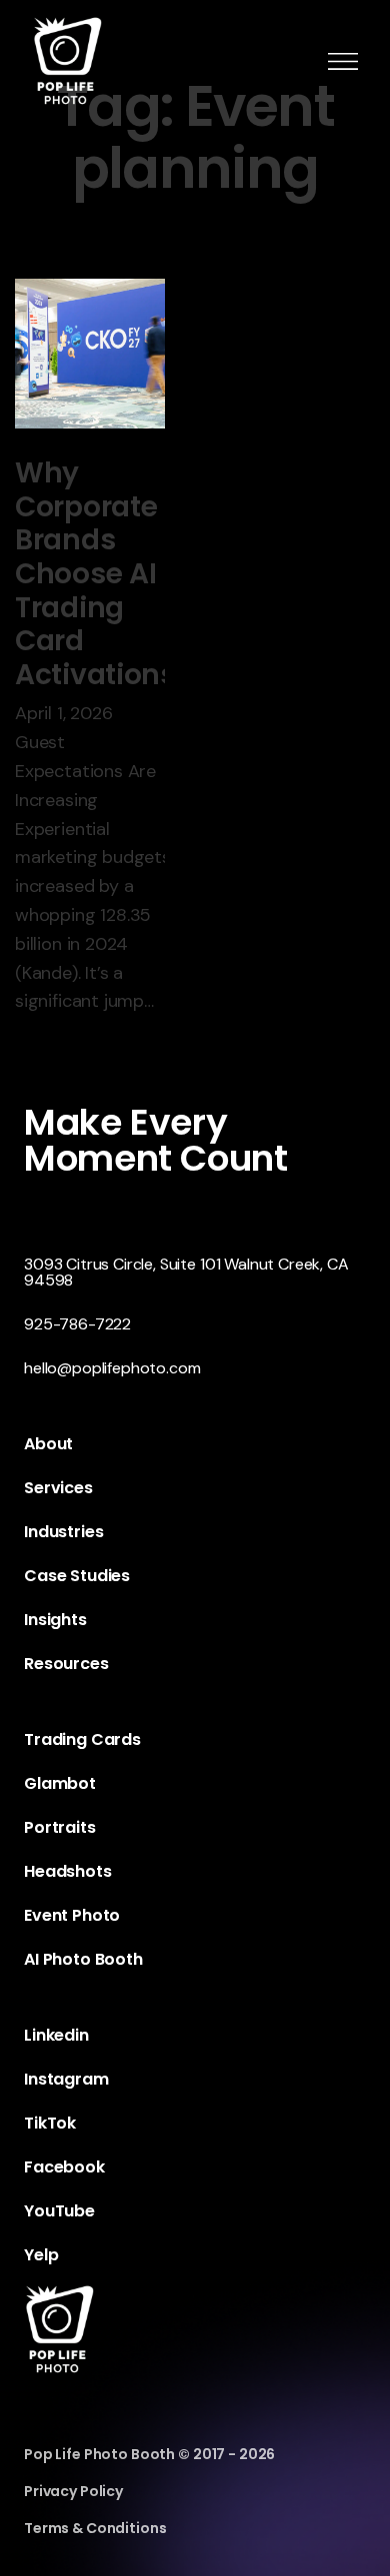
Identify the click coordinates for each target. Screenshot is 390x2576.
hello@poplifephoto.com (112, 1368)
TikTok (50, 2123)
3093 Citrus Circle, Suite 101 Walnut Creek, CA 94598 (186, 1272)
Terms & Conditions (95, 2528)
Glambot (60, 1783)
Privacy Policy (73, 2491)
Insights (55, 1620)
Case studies (77, 1576)
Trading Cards (82, 1739)
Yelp (41, 2255)
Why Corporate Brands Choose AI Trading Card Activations (95, 574)
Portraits (60, 1827)
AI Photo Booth (83, 1959)
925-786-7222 (77, 1324)
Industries (63, 1532)
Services (58, 1488)
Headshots (68, 1871)
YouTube (59, 2211)
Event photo (72, 1915)
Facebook (64, 2167)
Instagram (66, 2079)
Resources (66, 1664)
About (48, 1444)
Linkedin (56, 2035)
